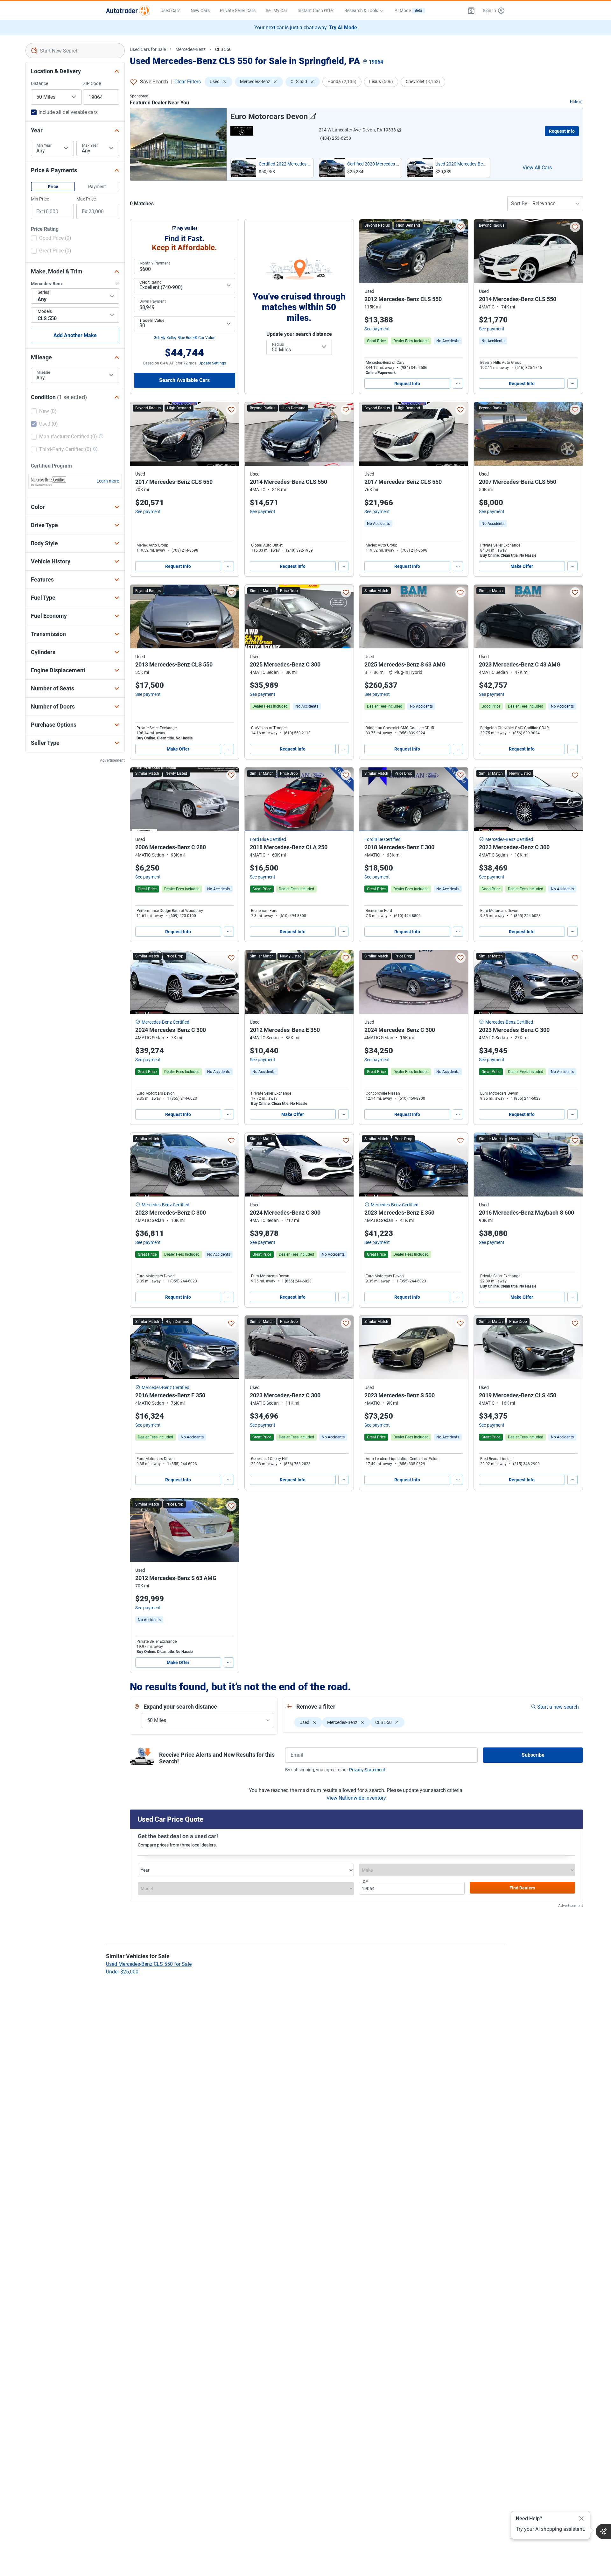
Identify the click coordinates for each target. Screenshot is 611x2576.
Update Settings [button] (212, 363)
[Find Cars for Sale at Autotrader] (128, 11)
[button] (471, 11)
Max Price (86, 199)
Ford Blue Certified (268, 839)
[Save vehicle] (460, 227)
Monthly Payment (155, 263)
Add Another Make (75, 335)
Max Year (90, 145)
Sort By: (520, 204)
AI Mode (408, 11)
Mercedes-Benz (190, 49)
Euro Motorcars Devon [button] (269, 116)
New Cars (200, 11)
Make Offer (522, 566)
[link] (448, 341)
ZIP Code (92, 83)
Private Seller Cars (238, 11)
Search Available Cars (184, 380)
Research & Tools (361, 11)
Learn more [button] (108, 481)
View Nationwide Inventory (356, 1798)
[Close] (581, 2519)
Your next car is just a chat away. (306, 28)
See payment (377, 329)
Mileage (43, 372)
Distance (39, 83)
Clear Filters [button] (188, 82)
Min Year (44, 145)
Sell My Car (277, 11)
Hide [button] (574, 102)
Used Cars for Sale (148, 49)
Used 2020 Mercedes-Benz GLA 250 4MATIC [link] (461, 164)
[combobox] (75, 51)
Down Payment (153, 301)
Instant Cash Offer (316, 11)
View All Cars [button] (537, 168)
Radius (278, 344)
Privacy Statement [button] (367, 1770)
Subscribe (533, 1755)
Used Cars (170, 11)
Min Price (40, 199)
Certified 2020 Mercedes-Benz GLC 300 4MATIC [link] (373, 164)
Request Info (562, 131)
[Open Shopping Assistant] (603, 2531)
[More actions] (458, 384)
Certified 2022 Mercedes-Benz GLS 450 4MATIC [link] (285, 164)
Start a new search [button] (558, 1707)
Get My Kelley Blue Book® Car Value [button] (184, 338)
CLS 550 (223, 49)
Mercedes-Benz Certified (509, 839)
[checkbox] (51, 239)
